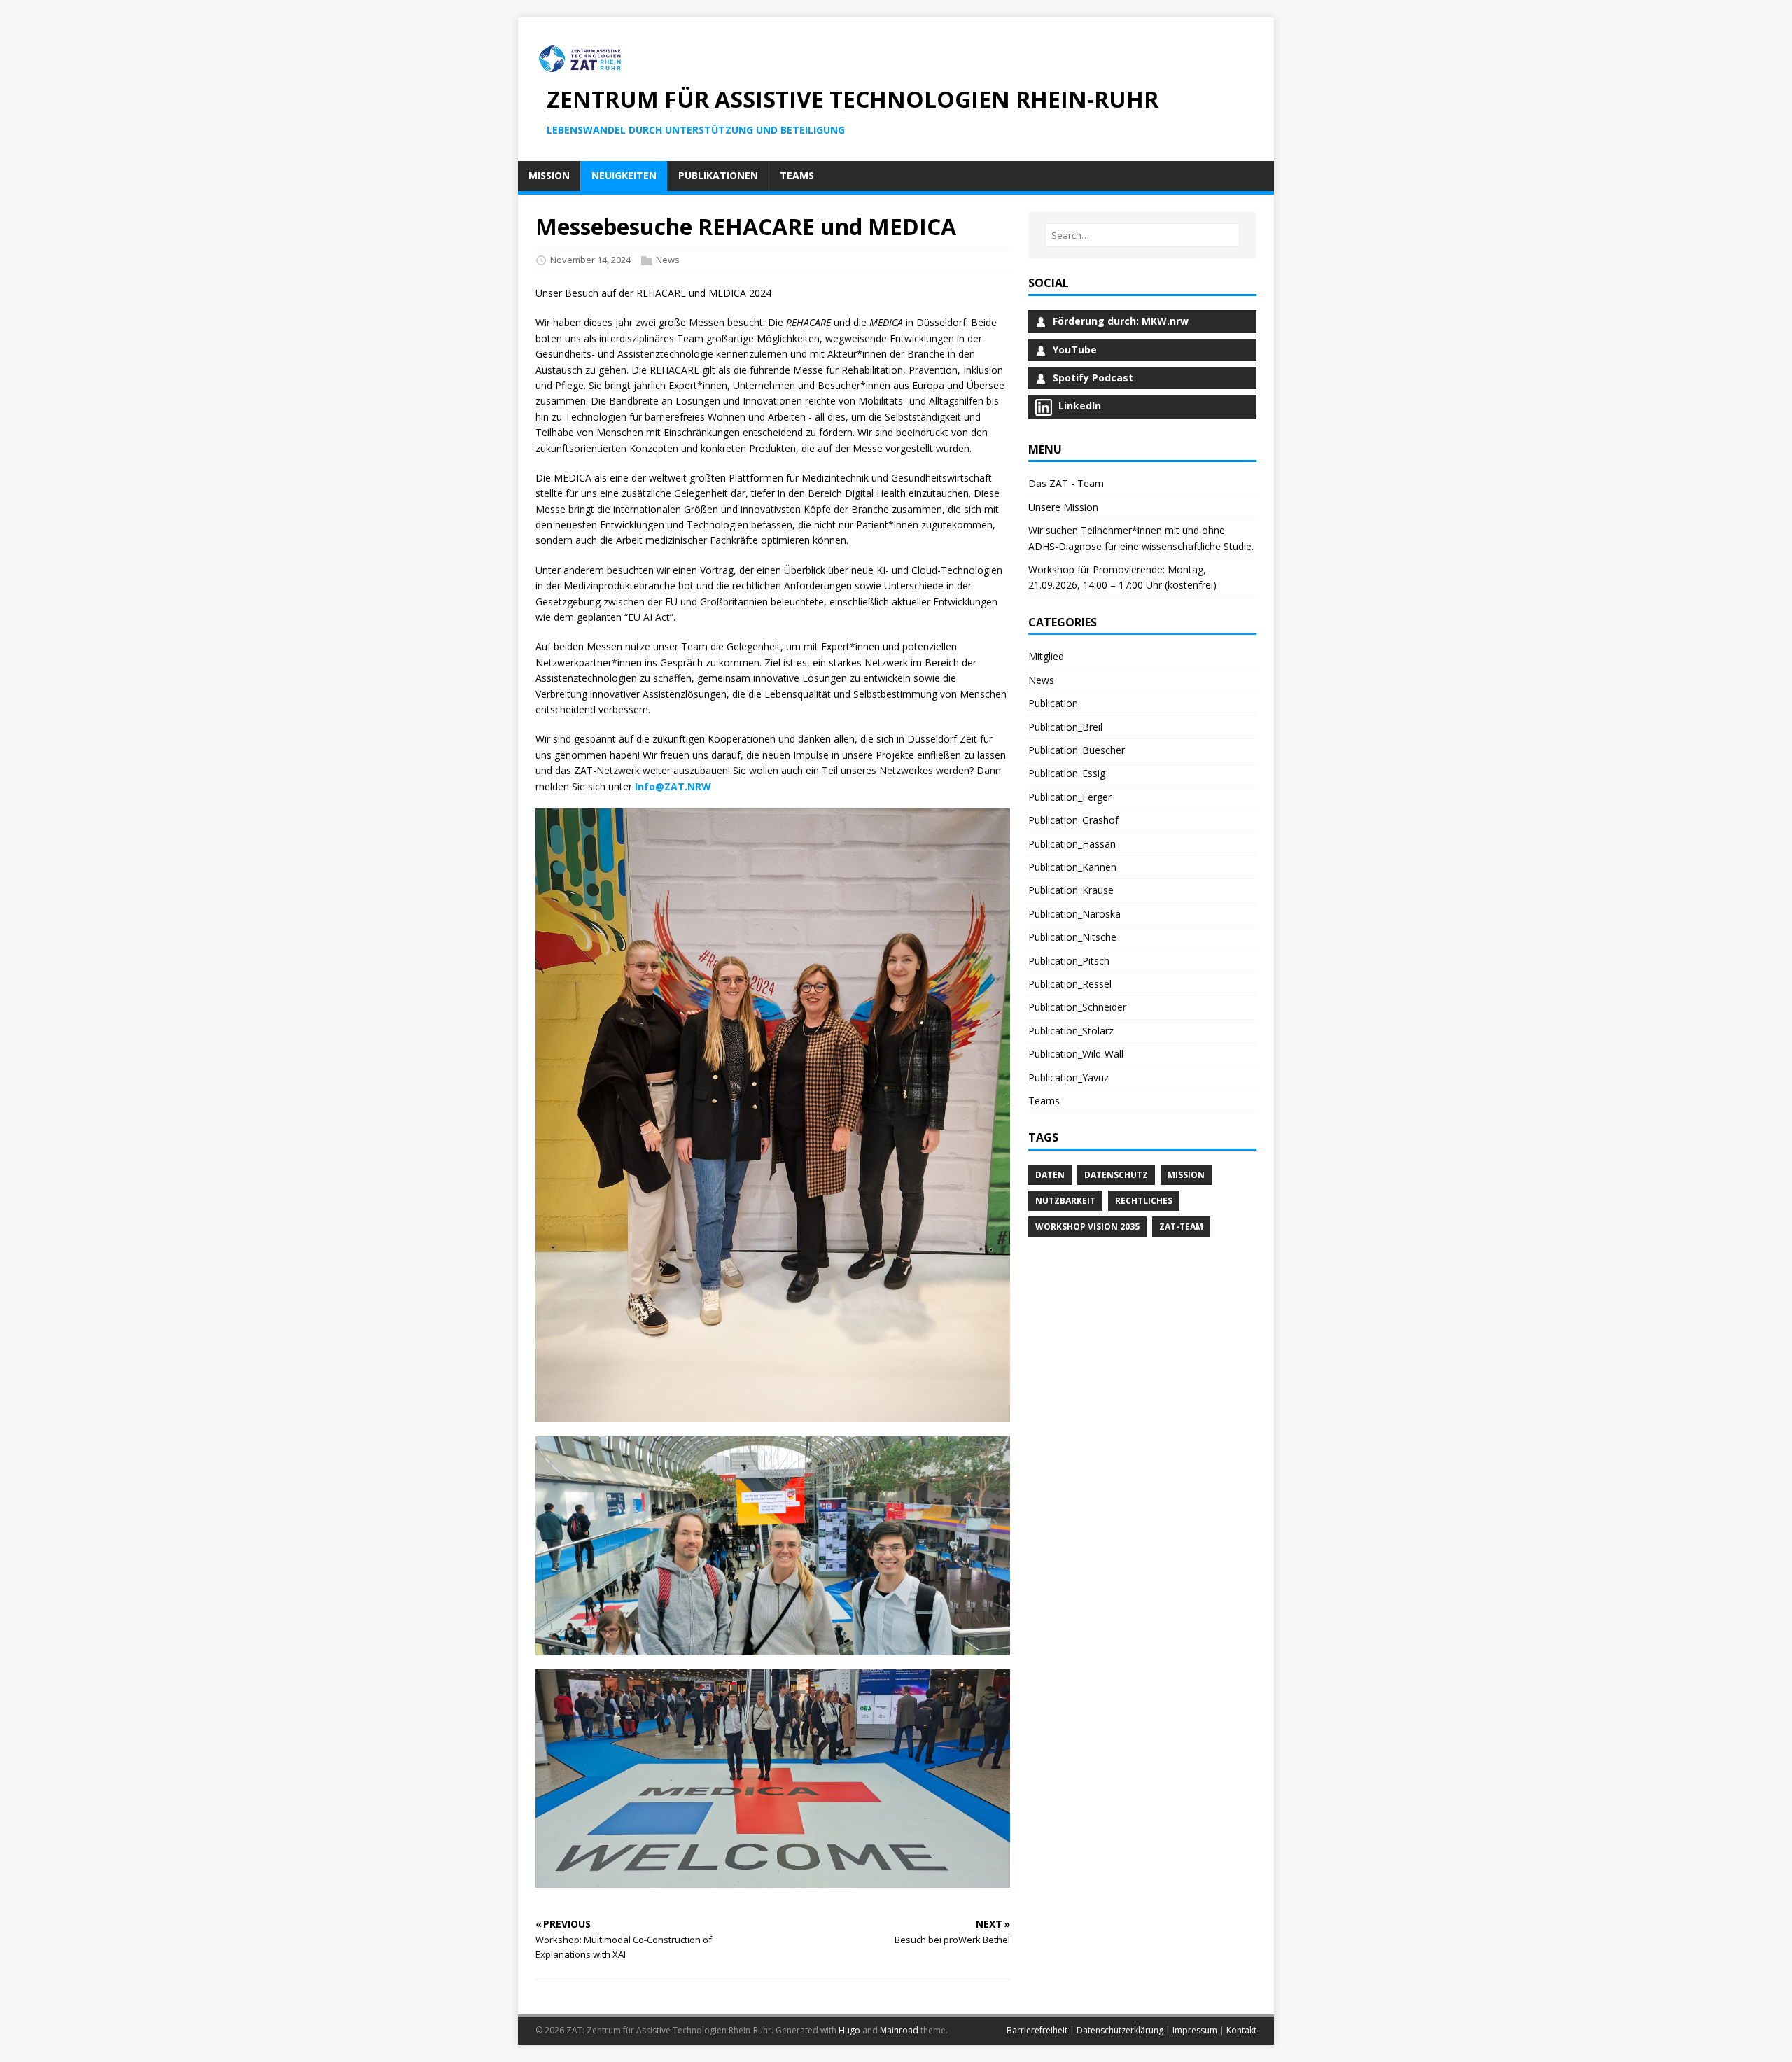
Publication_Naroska (1074, 914)
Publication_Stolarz (1071, 1031)
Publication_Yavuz (1069, 1078)
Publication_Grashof (1073, 820)
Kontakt (1241, 2030)
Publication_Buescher (1077, 750)
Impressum (1195, 2030)
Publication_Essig (1067, 773)
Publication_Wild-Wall (1076, 1054)
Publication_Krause (1071, 890)
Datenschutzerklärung (1120, 2030)
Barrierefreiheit (1037, 2030)
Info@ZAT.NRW (673, 786)
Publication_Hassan (1072, 844)
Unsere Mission (1063, 507)
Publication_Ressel (1070, 984)
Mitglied (1046, 656)
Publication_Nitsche (1072, 937)
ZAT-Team (1181, 1227)
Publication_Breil (1065, 727)
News (668, 260)
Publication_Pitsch (1069, 961)
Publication (1053, 703)
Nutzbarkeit (1065, 1201)
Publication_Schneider (1077, 1007)
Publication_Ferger (1070, 797)
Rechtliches (1144, 1201)
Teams (1044, 1101)
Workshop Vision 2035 (1087, 1227)
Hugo (849, 2030)
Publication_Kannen (1072, 867)
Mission (1186, 1175)
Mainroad (899, 2030)
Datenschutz (1116, 1175)
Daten (1050, 1175)
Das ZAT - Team (1066, 483)
